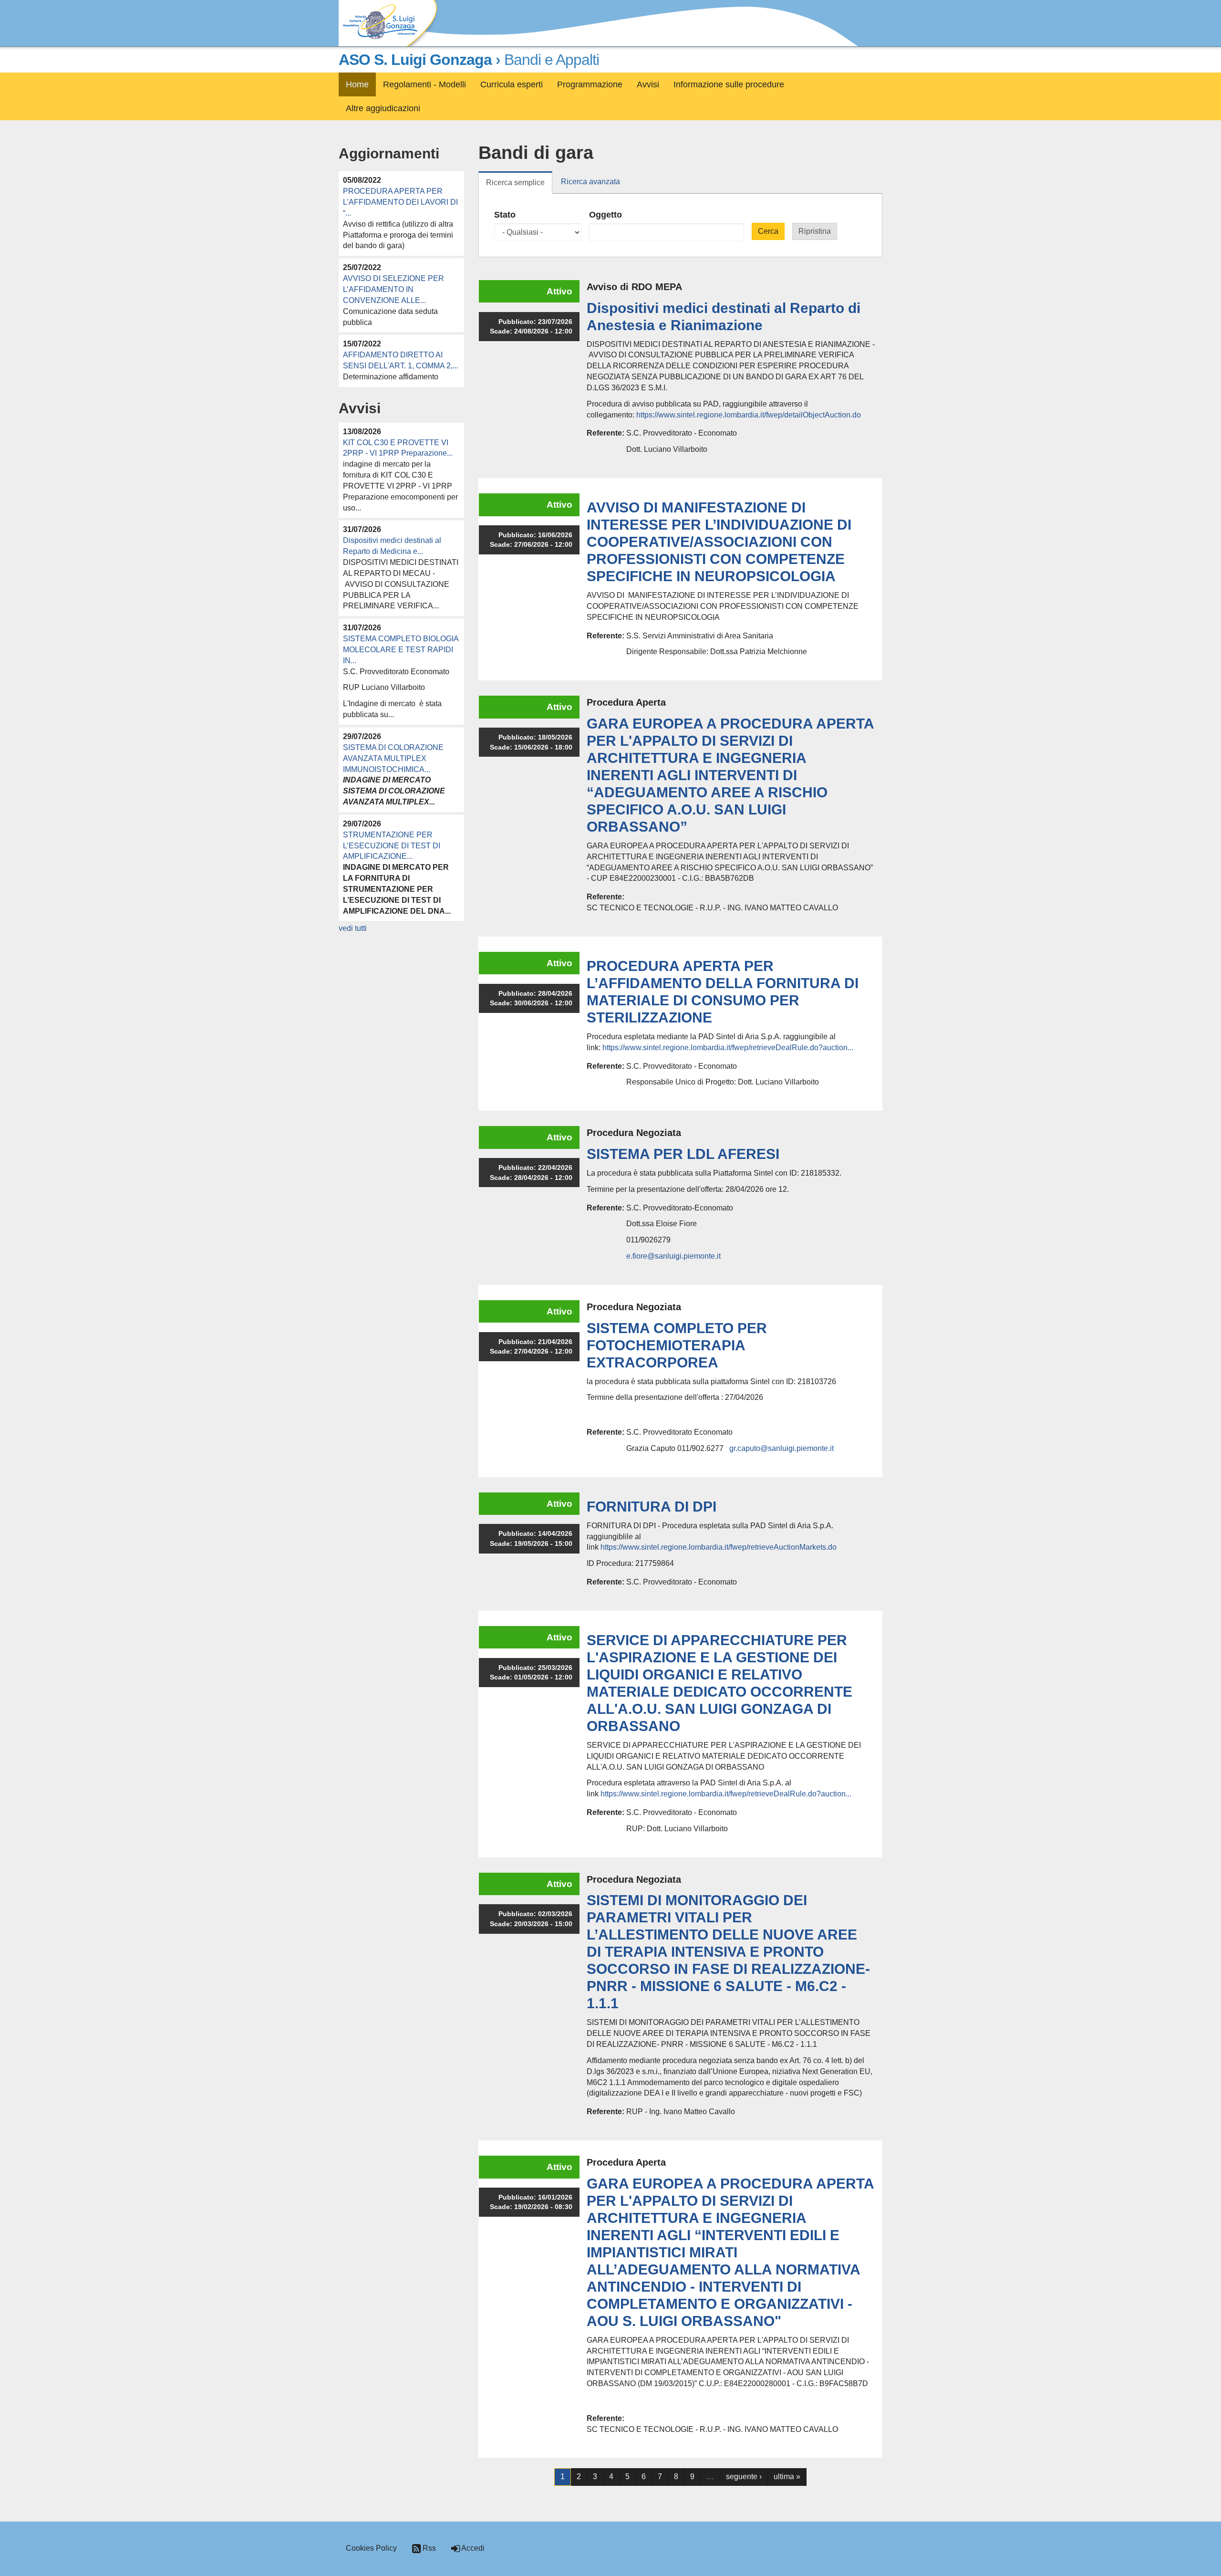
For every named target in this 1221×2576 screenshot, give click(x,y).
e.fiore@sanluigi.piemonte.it (673, 1256)
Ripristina (815, 231)
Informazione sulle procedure (729, 84)
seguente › (744, 2477)
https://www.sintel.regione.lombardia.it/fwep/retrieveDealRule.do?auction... (728, 1048)
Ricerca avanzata (590, 182)
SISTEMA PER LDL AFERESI (683, 1154)
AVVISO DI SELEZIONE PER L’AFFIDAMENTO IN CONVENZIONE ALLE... (393, 289)
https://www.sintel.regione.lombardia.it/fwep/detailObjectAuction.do (749, 415)
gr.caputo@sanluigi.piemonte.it (781, 1448)
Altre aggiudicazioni (383, 108)
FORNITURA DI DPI (652, 1507)
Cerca (768, 231)
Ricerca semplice (519, 186)
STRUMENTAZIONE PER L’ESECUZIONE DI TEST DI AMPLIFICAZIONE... (392, 846)
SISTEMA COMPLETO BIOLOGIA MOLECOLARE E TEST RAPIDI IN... (401, 650)
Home (357, 84)
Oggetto (605, 215)
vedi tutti (353, 928)
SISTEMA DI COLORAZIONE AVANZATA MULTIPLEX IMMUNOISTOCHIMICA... (393, 758)
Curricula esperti (512, 84)
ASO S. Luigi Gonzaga (415, 60)
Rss (428, 2548)
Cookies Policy (371, 2548)
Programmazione (590, 84)
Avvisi (648, 84)
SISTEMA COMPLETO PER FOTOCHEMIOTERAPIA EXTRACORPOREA (677, 1345)
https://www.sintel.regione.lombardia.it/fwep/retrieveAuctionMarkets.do (719, 1547)
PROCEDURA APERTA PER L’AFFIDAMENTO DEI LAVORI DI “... (400, 202)
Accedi (472, 2548)
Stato (505, 215)
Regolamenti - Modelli (424, 84)
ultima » (787, 2477)
